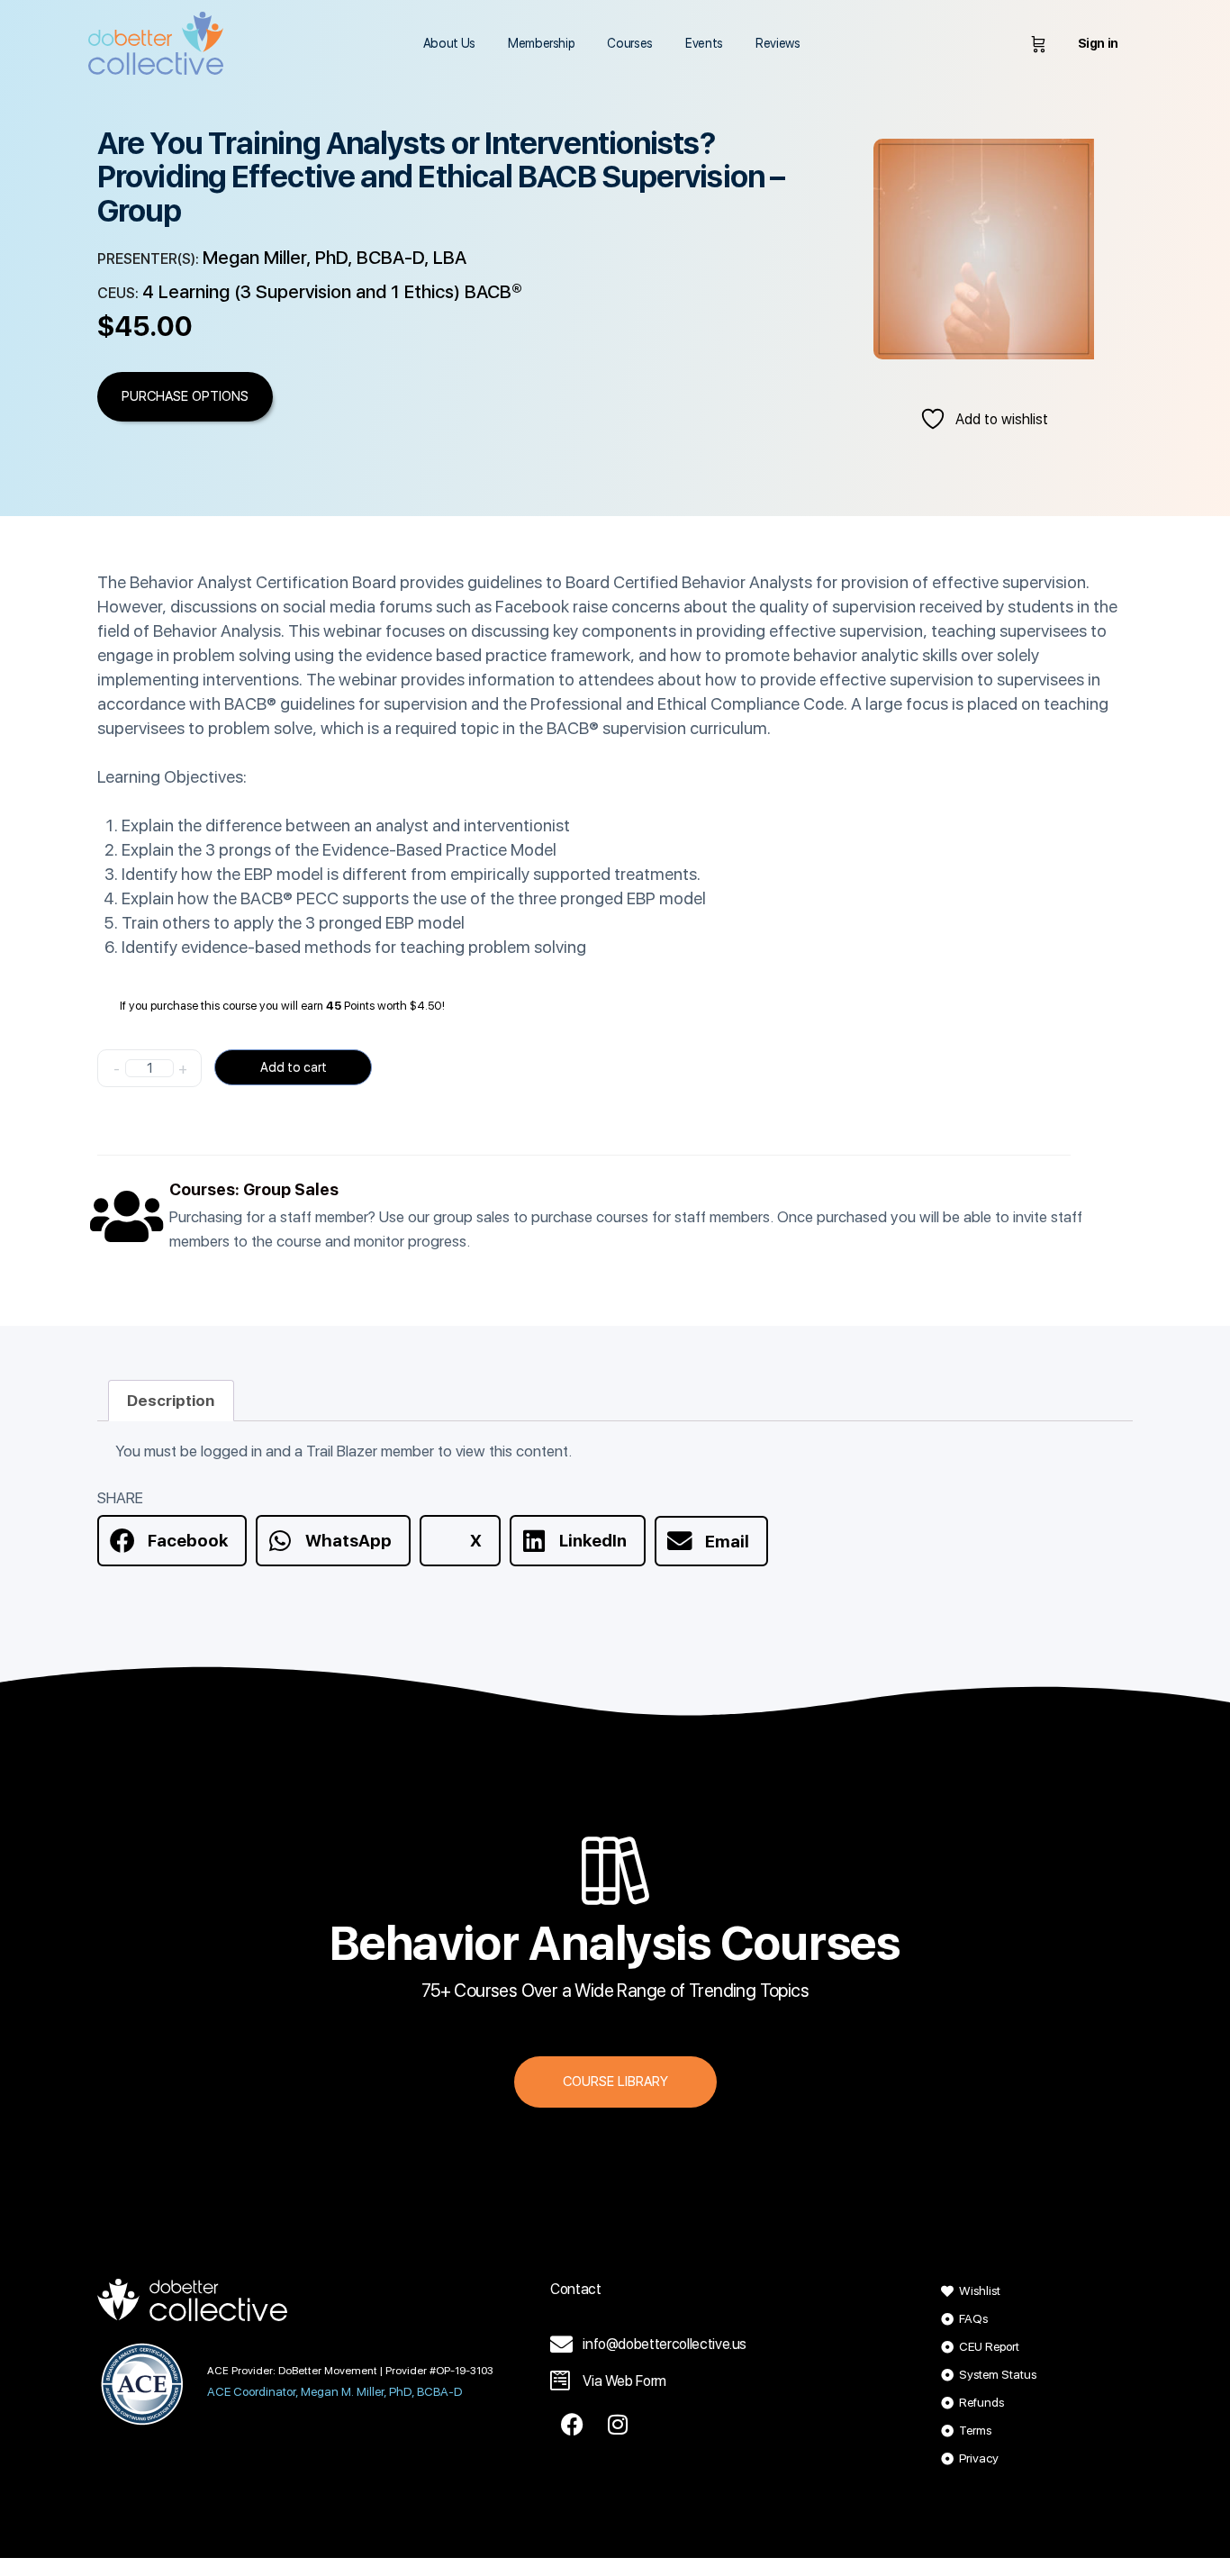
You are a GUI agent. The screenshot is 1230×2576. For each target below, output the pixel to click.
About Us (449, 43)
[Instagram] (618, 2424)
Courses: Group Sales (254, 1189)
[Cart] (1039, 43)
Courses (630, 43)
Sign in (1099, 43)
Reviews (778, 43)
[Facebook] (573, 2424)
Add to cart (294, 1067)
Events (704, 43)
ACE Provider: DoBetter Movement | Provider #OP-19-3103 (350, 2371)
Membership (542, 43)
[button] (172, 1540)
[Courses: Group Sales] (127, 1216)
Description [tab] (171, 1401)
